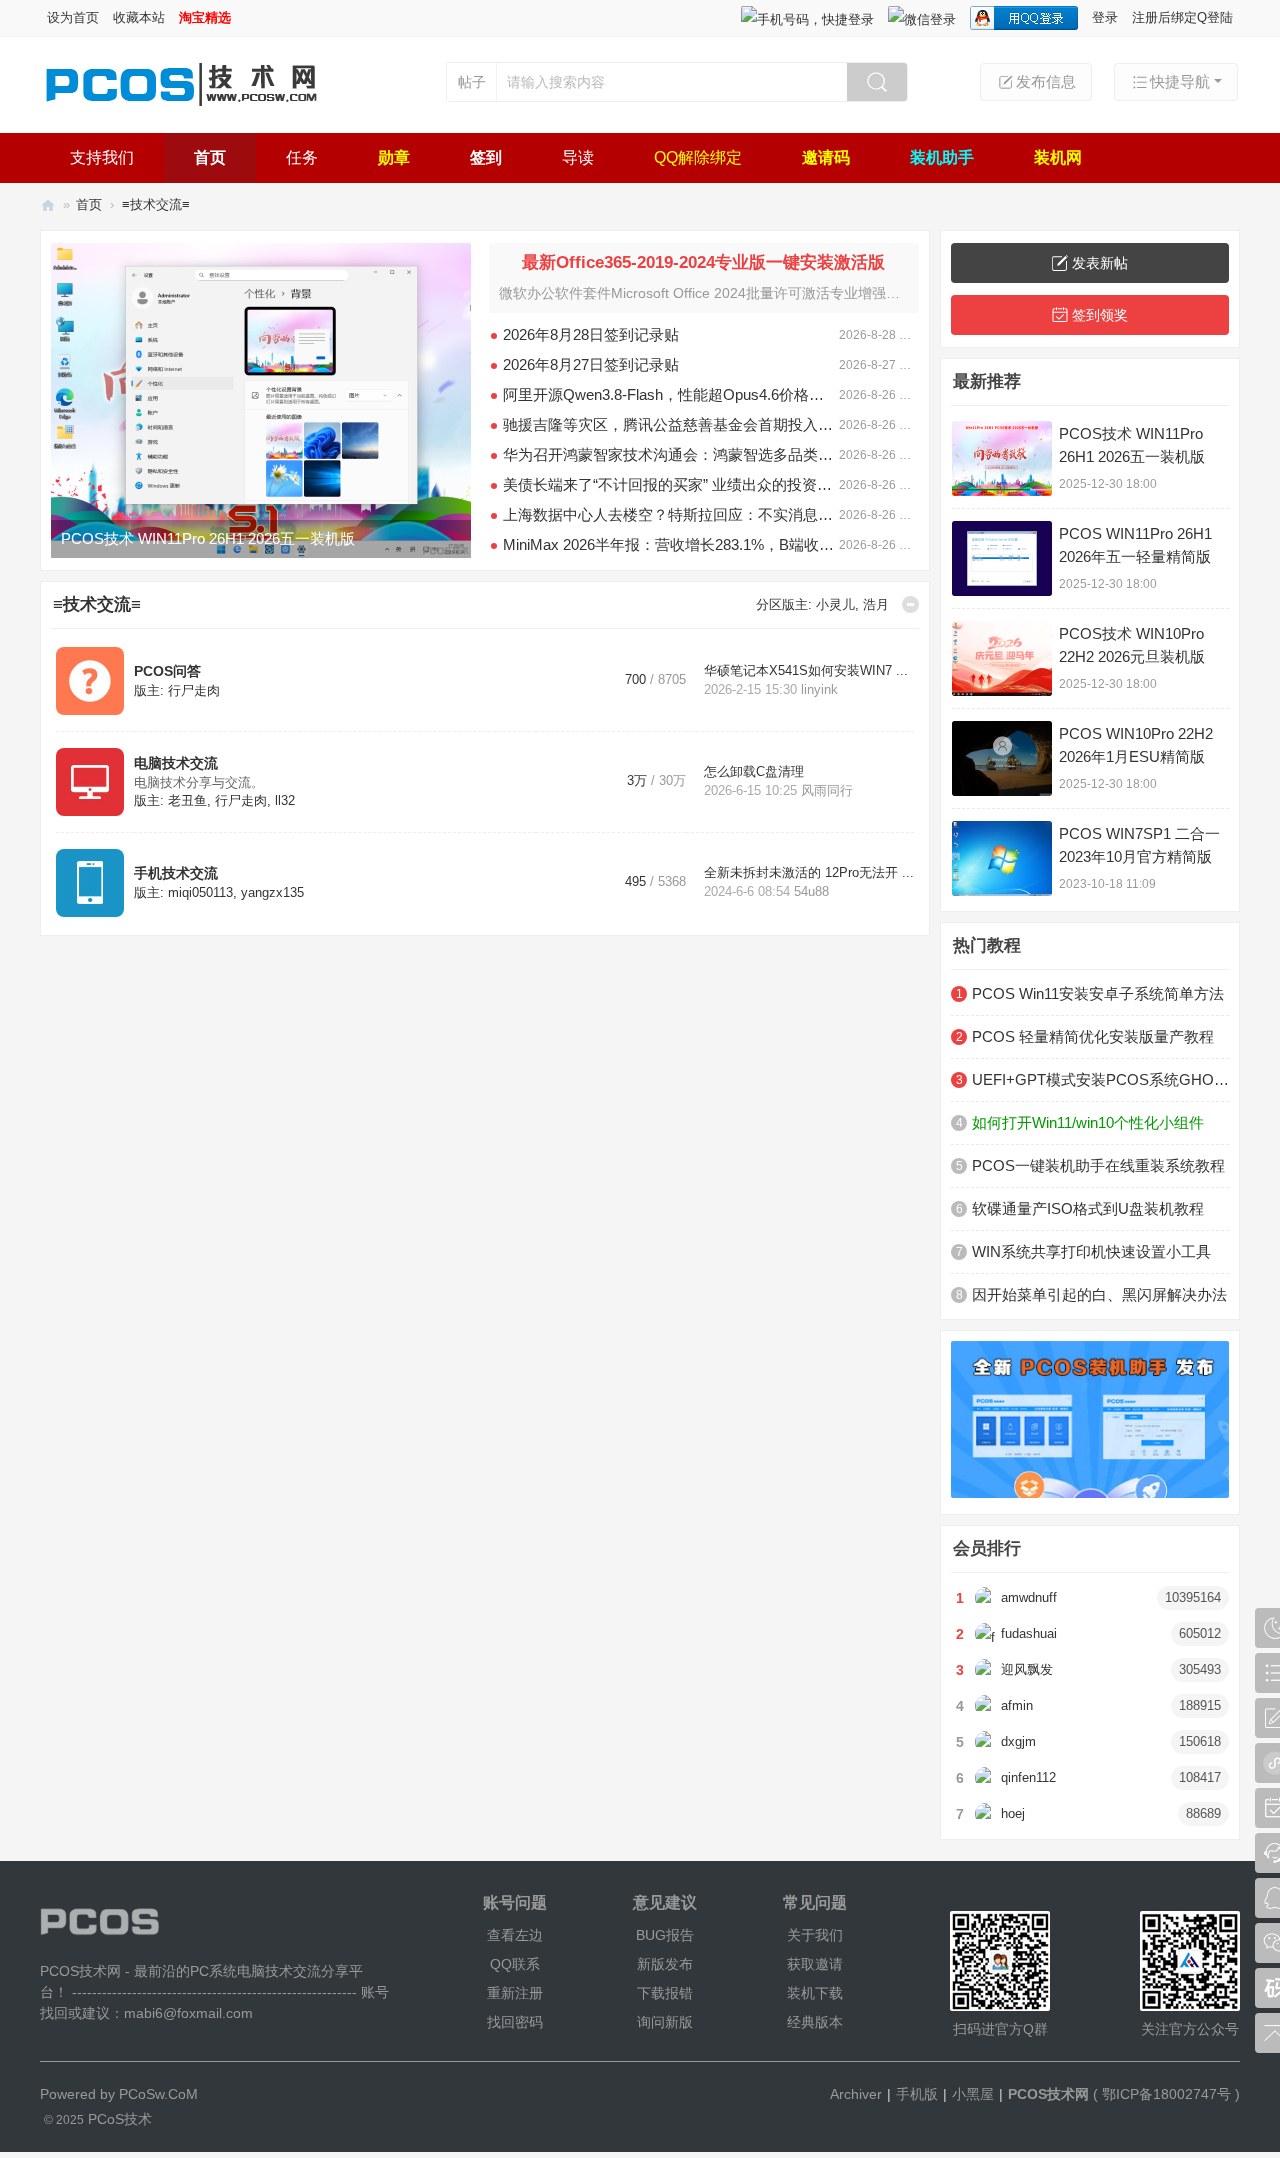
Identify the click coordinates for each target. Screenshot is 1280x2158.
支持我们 (102, 157)
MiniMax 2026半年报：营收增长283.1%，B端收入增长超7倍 (670, 544)
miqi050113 (200, 893)
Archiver (856, 2094)
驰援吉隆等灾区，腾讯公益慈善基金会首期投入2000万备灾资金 (670, 424)
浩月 (876, 605)
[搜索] (877, 82)
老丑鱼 (187, 801)
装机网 (1058, 157)
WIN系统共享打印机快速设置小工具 (1091, 1251)
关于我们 (815, 1935)
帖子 (472, 82)
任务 (302, 157)
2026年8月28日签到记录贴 (591, 334)
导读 (578, 157)
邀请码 (826, 157)
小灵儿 (835, 605)
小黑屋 (973, 2094)
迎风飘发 (1027, 1670)
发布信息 (1046, 81)
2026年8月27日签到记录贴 (591, 364)
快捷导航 (1180, 81)
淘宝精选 (205, 17)
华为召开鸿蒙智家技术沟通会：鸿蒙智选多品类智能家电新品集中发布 (670, 454)
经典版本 (815, 2022)
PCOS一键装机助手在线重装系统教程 (1098, 1165)
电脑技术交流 (176, 763)
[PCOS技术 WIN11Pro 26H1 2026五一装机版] (1002, 458)
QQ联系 (515, 1964)
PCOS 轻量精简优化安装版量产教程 (1093, 1036)
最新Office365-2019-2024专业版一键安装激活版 (703, 262)
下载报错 (665, 1993)
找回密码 (515, 2022)
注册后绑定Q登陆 (1182, 17)
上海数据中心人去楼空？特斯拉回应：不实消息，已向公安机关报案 (670, 514)
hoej (1013, 1814)
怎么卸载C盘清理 (754, 772)
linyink (819, 690)
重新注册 (515, 1993)
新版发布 (665, 1964)
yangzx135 (272, 893)
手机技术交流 (176, 873)
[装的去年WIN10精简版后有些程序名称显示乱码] (261, 400)
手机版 (917, 2094)
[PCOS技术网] (180, 108)
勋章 (394, 157)
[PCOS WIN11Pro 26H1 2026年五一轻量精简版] (1002, 558)
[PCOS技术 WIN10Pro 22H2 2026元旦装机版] (1002, 658)
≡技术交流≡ (97, 604)
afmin (1017, 1706)
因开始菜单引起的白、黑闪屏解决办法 (1099, 1294)
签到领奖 (1100, 315)
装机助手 (942, 157)
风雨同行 (827, 791)
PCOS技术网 (48, 205)
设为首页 (73, 17)
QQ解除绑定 (698, 157)
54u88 (811, 892)
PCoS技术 (118, 2119)
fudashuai (1029, 1634)
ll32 (285, 801)
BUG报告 (665, 1935)
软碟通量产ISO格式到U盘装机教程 (1088, 1208)
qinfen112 (1028, 1778)
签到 (486, 157)
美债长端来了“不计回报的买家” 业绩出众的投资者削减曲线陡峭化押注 (670, 484)
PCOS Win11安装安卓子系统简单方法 (1098, 993)
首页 (210, 157)
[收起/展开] (910, 604)
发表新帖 (1100, 263)
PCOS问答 (167, 671)
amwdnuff (1029, 1598)
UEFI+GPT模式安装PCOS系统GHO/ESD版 (1100, 1079)
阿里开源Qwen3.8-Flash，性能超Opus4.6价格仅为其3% (670, 394)
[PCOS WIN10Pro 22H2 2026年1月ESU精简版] (1002, 758)
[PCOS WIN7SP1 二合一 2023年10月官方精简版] (1002, 858)
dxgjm (1018, 1742)
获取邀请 (815, 1964)
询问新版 (665, 2022)
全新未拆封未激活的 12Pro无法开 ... (809, 873)
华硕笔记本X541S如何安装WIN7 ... (806, 671)
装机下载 (815, 1993)
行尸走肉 (194, 691)
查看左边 (515, 1935)
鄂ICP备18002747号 (1166, 2094)
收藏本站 (139, 17)
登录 (1105, 17)
